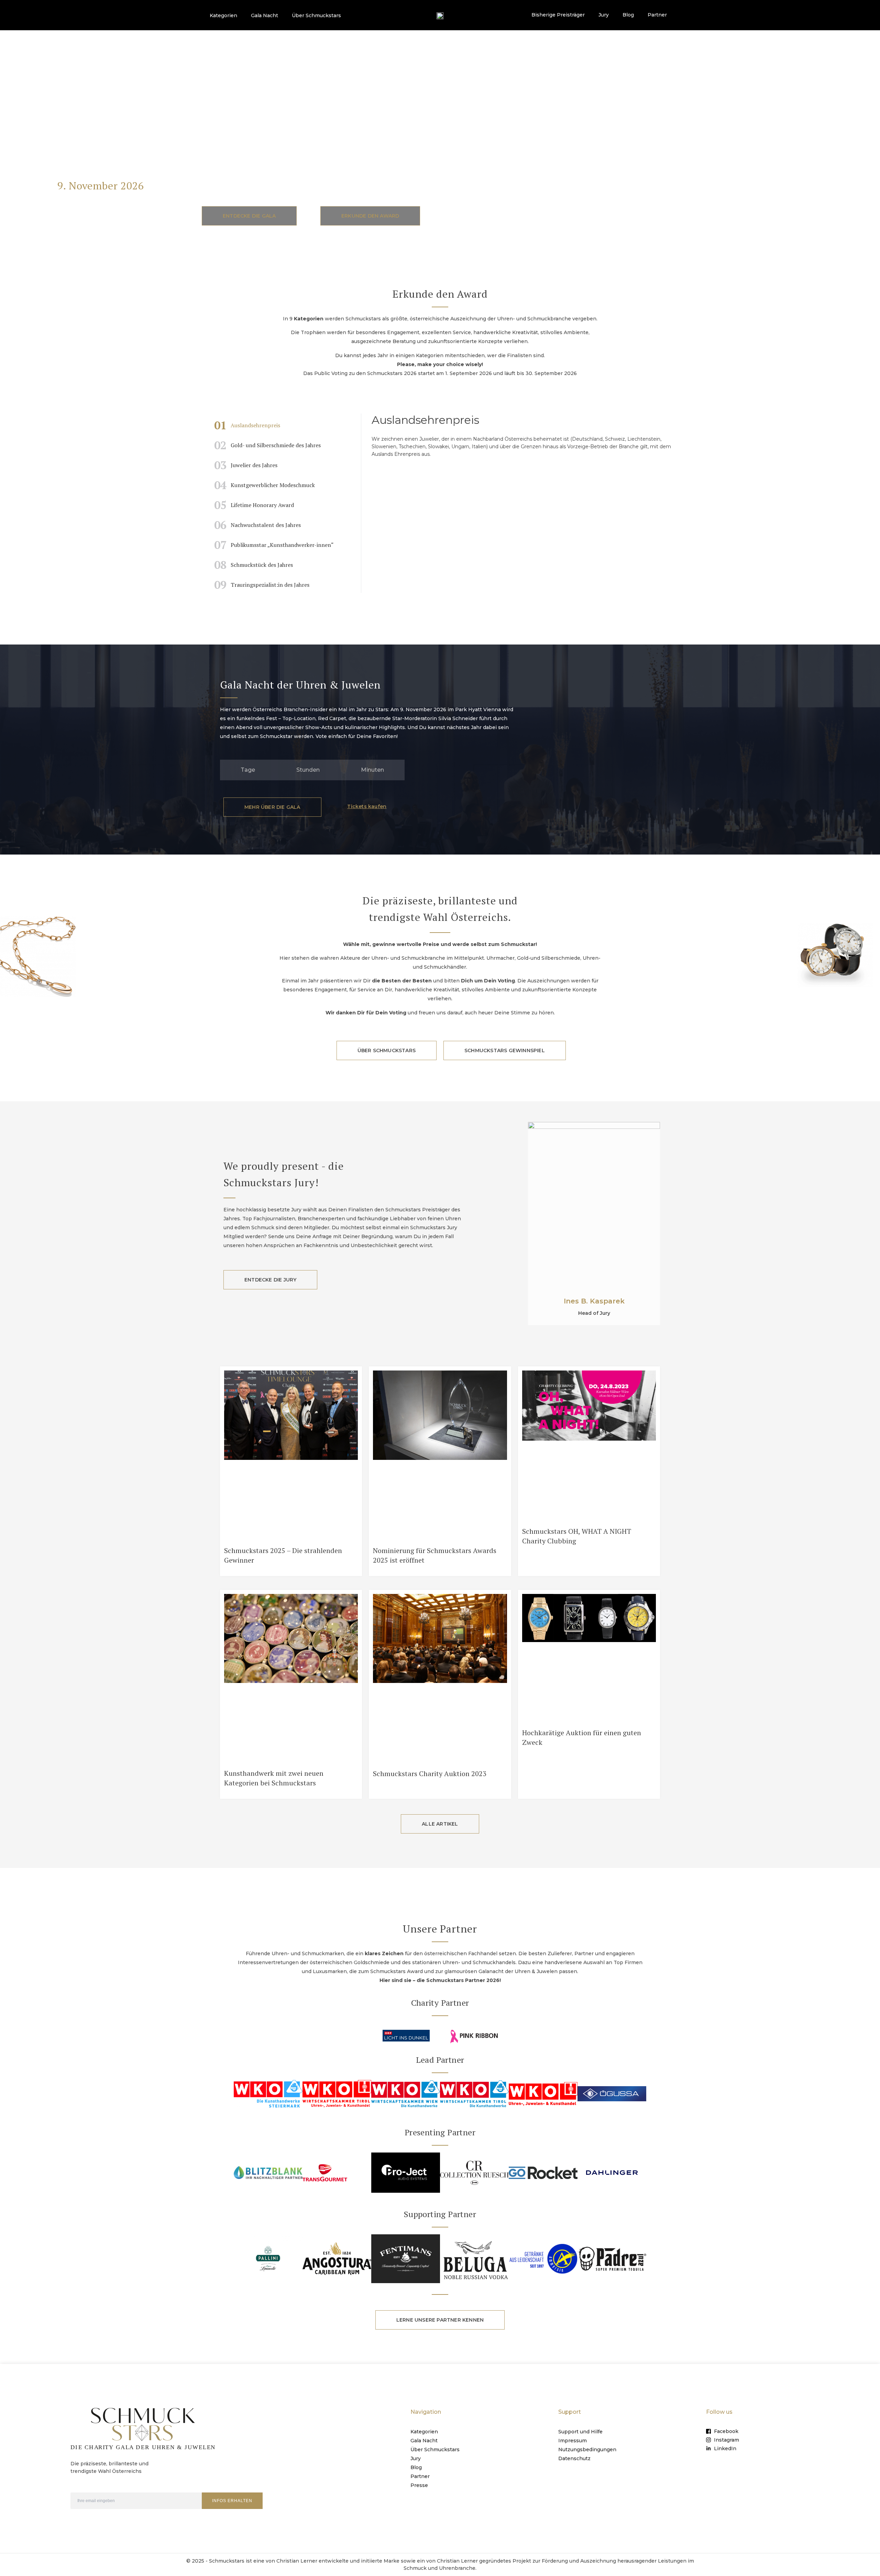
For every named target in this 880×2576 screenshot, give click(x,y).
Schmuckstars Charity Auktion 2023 (430, 1774)
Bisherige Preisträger (558, 15)
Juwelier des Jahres (246, 465)
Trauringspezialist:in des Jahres (262, 585)
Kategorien (223, 15)
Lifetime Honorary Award (254, 505)
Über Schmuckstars (316, 15)
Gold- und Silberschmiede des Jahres (267, 445)
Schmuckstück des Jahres (254, 565)
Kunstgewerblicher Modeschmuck (265, 485)
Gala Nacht (265, 15)
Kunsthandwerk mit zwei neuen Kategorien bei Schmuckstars (274, 1778)
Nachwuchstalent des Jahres (257, 525)
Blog (628, 15)
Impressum (573, 2441)
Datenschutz (574, 2458)
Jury (604, 15)
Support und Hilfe (580, 2432)
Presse (419, 2485)
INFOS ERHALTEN (232, 2501)
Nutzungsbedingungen (587, 2450)
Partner (657, 15)
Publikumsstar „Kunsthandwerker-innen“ (274, 545)
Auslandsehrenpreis (247, 425)
